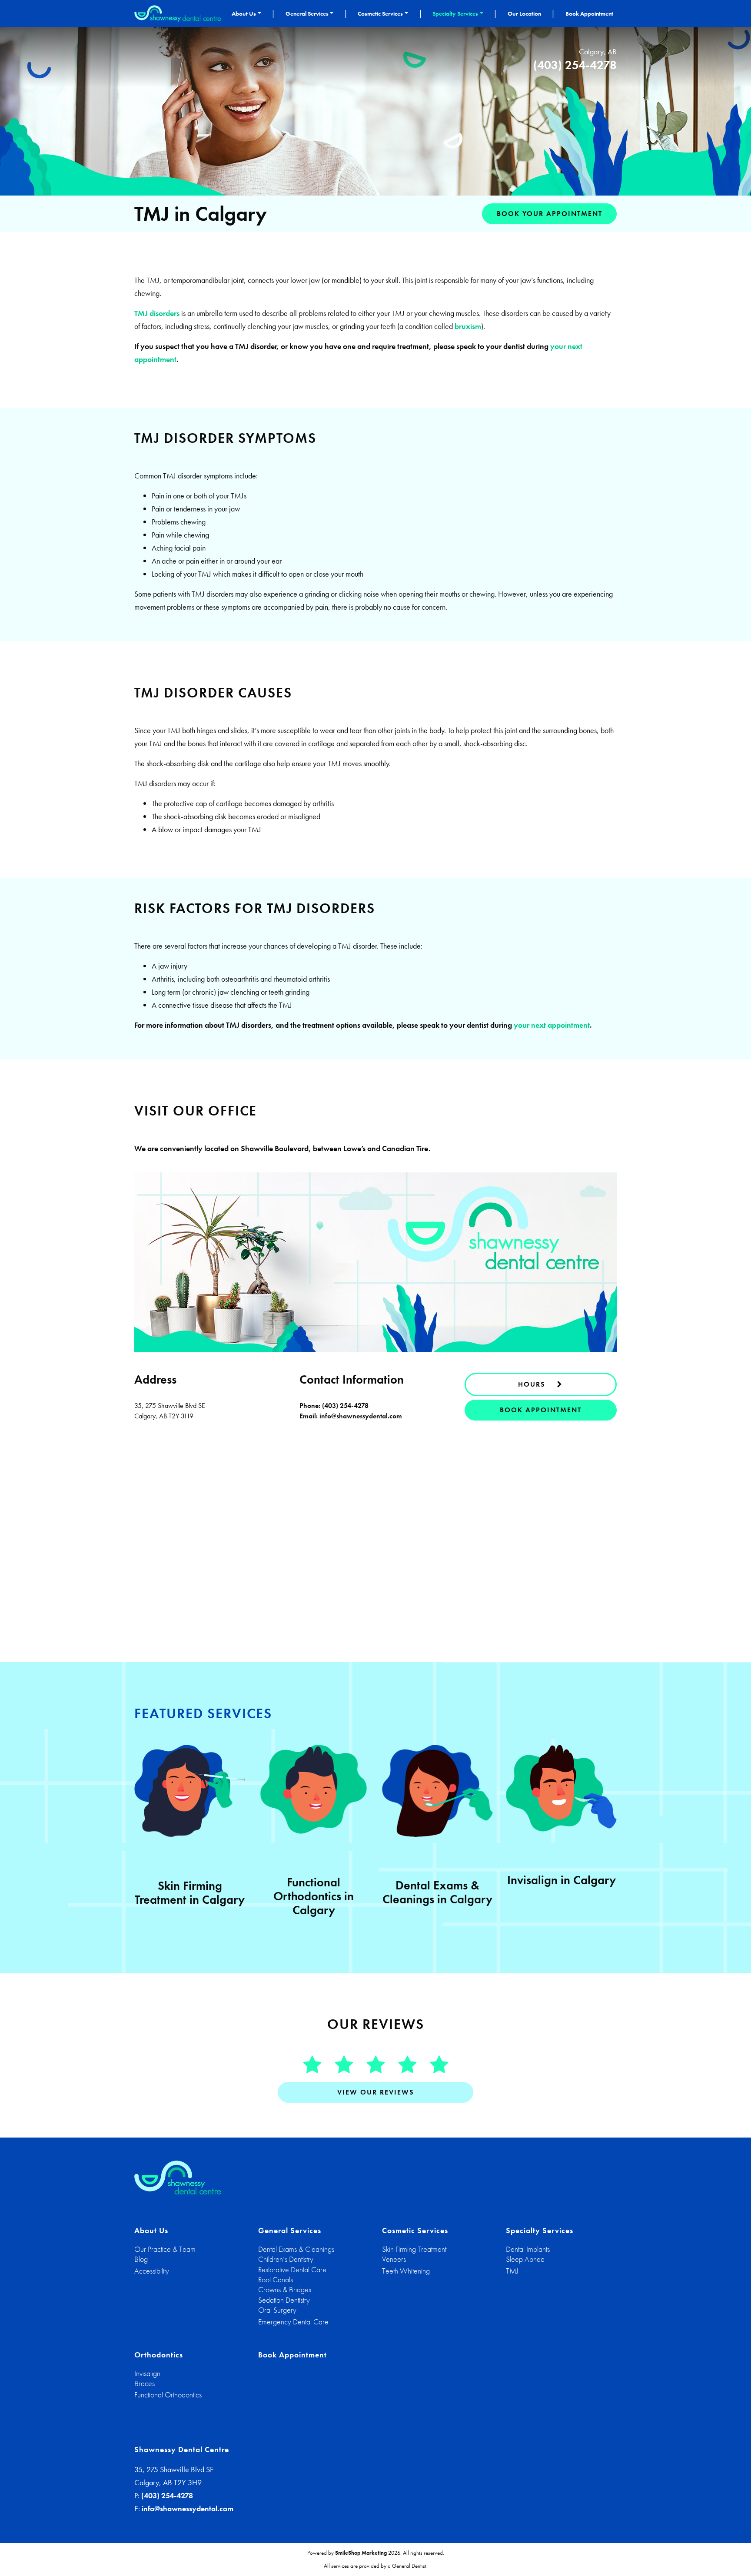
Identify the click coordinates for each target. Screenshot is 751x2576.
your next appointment (552, 1025)
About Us (244, 13)
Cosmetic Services (380, 13)
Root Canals (276, 2279)
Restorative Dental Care (292, 2269)
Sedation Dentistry (284, 2300)
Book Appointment (589, 13)
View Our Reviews (376, 2092)
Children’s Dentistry (286, 2259)
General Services (307, 13)
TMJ (512, 2271)
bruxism (468, 326)
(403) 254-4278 (575, 65)
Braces (145, 2383)
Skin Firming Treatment (414, 2249)
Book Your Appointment (550, 214)
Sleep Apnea (525, 2259)
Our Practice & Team (165, 2249)
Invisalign (147, 2373)
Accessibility (152, 2271)
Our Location (524, 13)
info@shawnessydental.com (361, 1416)
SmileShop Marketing (361, 2553)
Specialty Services (455, 13)
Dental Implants (528, 2249)
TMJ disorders (157, 313)
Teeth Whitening (406, 2271)
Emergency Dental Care (293, 2322)
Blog (141, 2259)
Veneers (394, 2259)
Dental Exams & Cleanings (296, 2249)
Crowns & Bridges (285, 2289)
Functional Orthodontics (168, 2395)
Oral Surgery (277, 2310)
